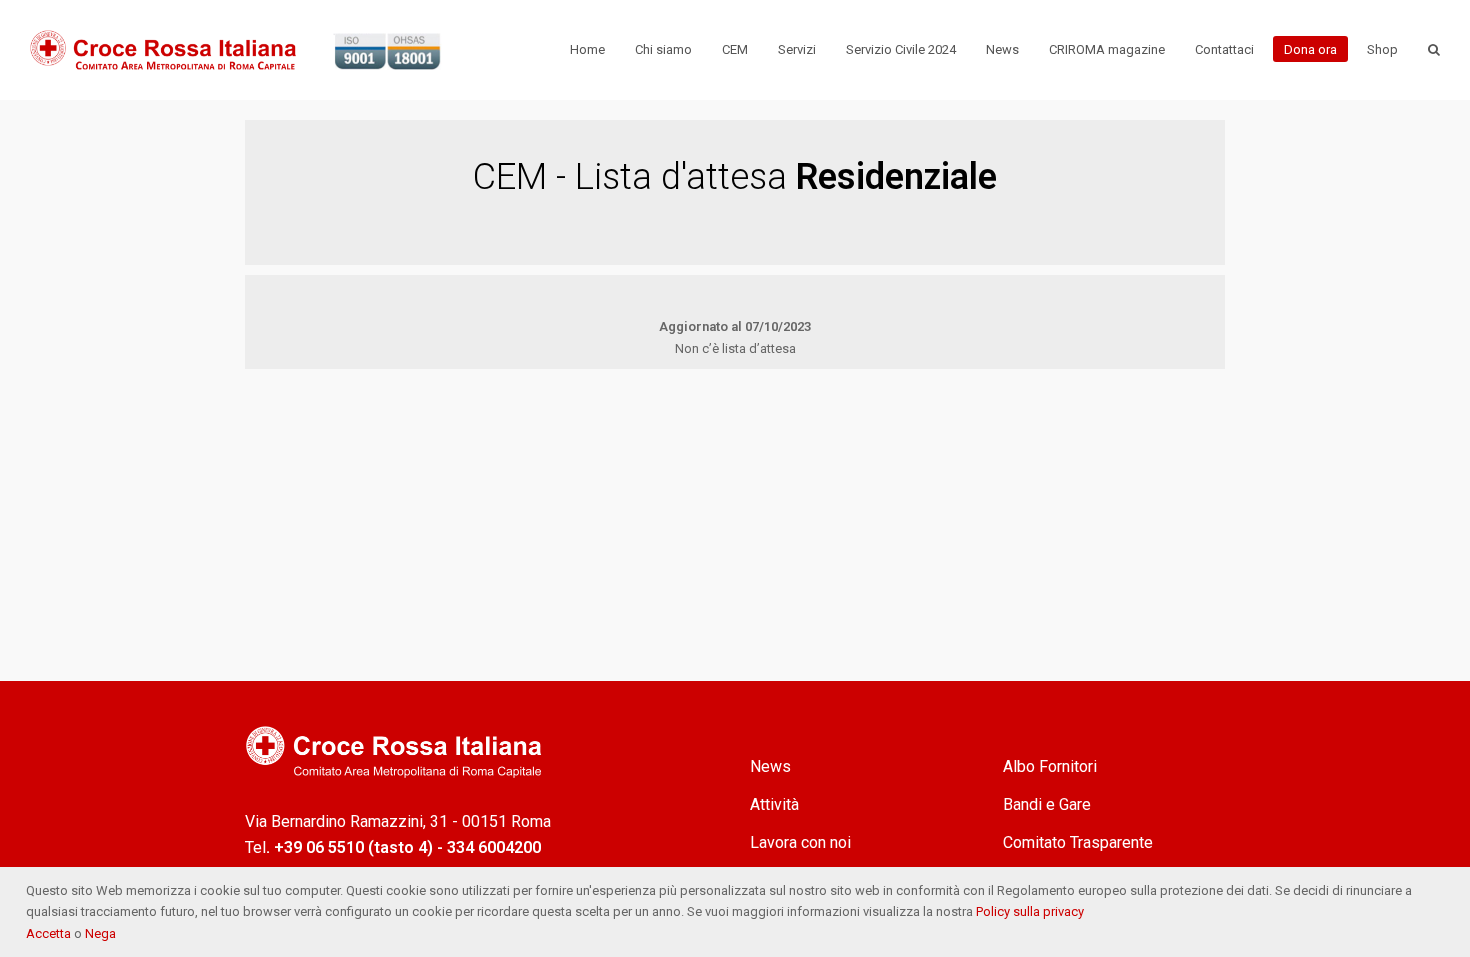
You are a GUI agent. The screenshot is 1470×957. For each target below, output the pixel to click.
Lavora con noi (800, 842)
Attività (774, 804)
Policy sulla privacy (1030, 911)
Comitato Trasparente (1078, 842)
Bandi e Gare (1047, 804)
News (770, 766)
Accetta (50, 933)
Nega (100, 933)
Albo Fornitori (1050, 766)
